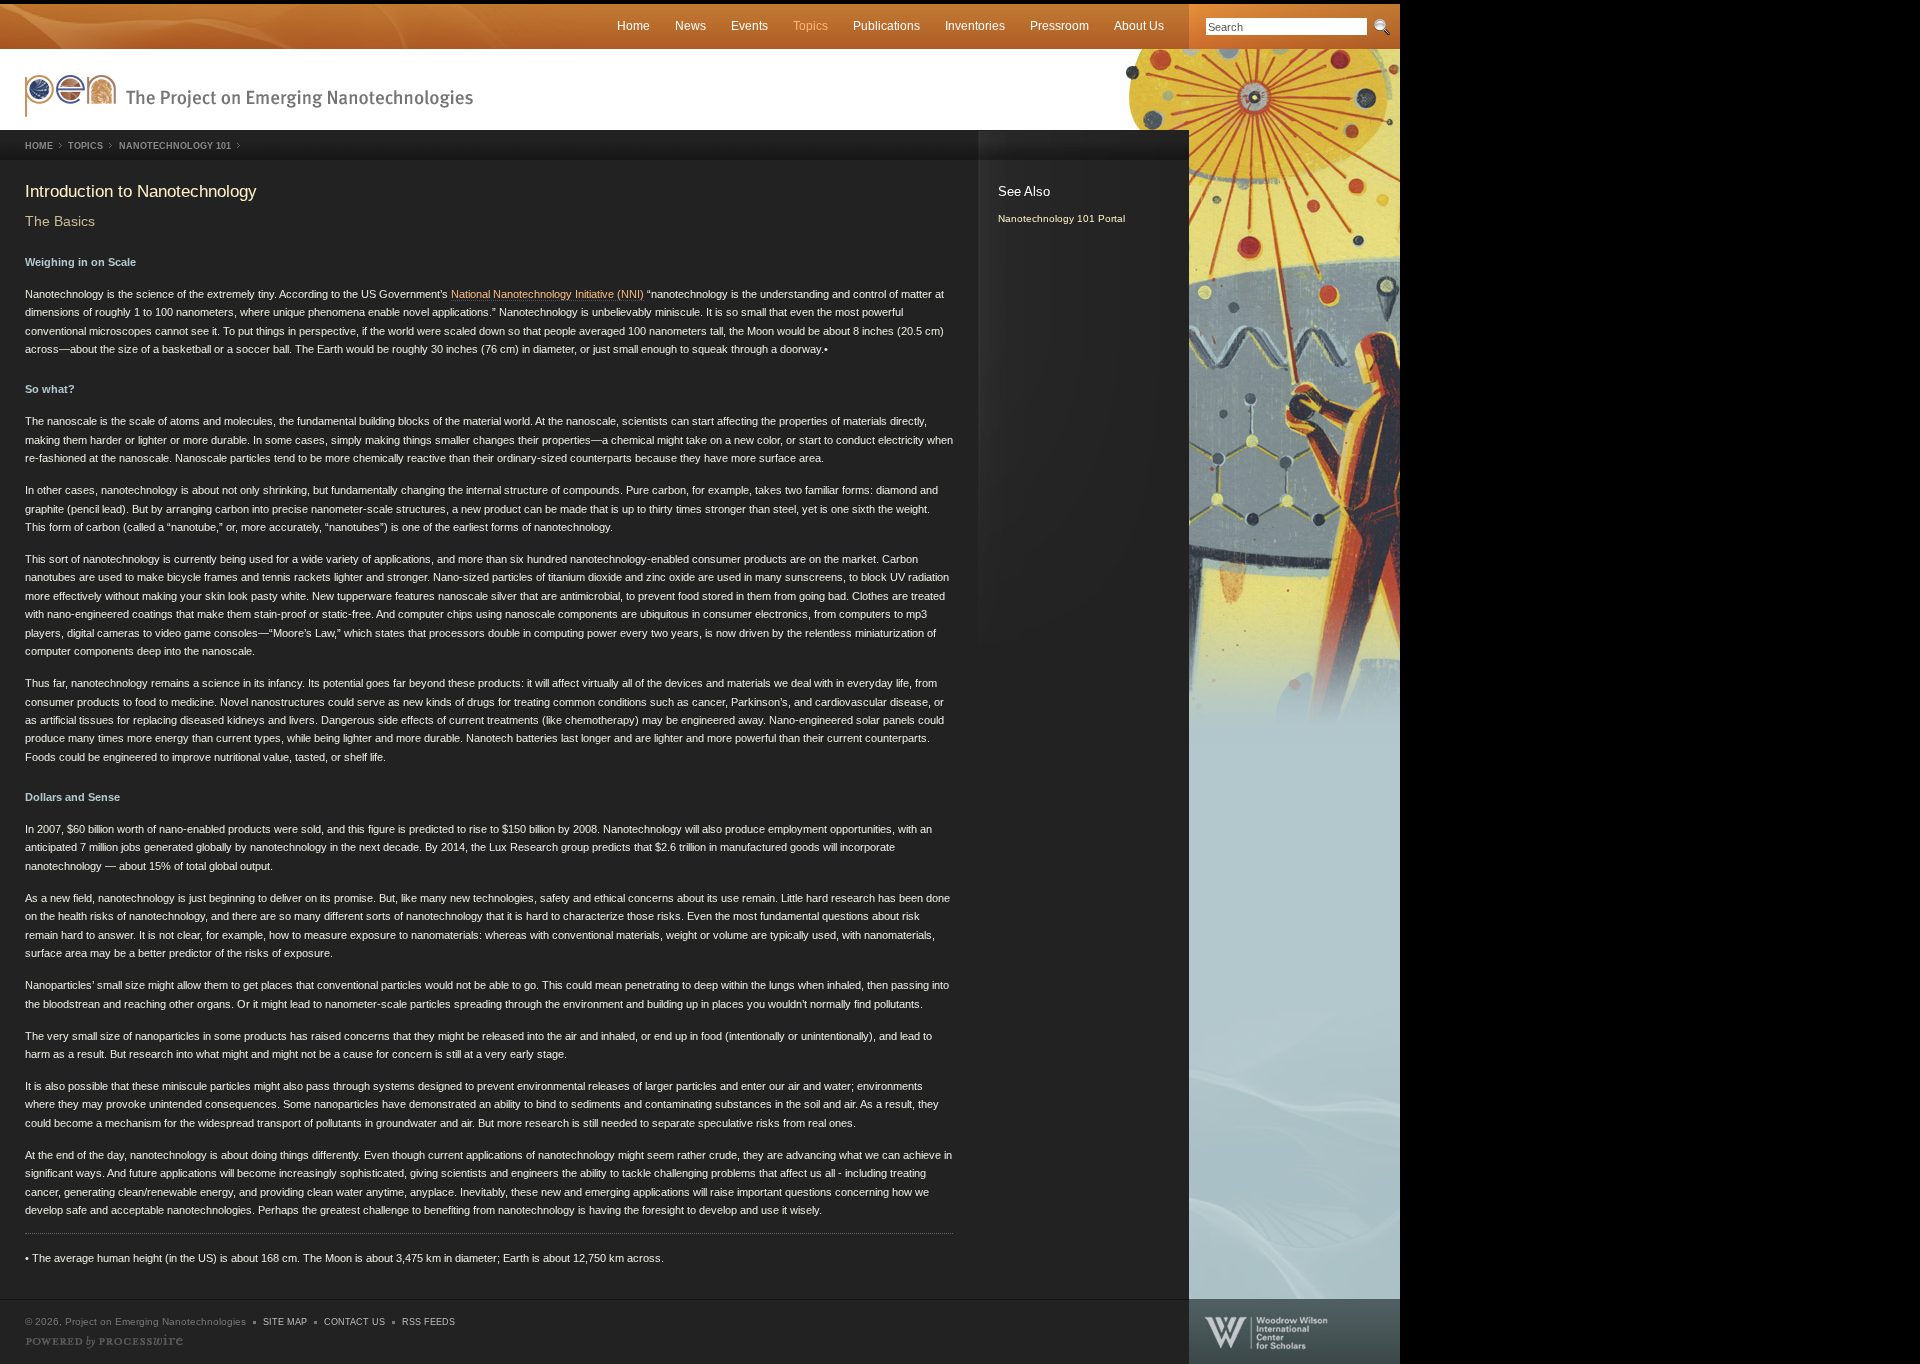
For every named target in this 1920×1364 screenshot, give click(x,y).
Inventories (975, 25)
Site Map (285, 1322)
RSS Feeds (428, 1322)
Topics (810, 25)
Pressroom (1059, 25)
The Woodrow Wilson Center (1294, 1331)
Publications (886, 25)
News (690, 25)
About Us (1139, 25)
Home (633, 25)
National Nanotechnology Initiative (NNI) (547, 294)
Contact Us (354, 1322)
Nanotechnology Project (249, 96)
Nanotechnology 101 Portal (1061, 218)
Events (749, 25)
